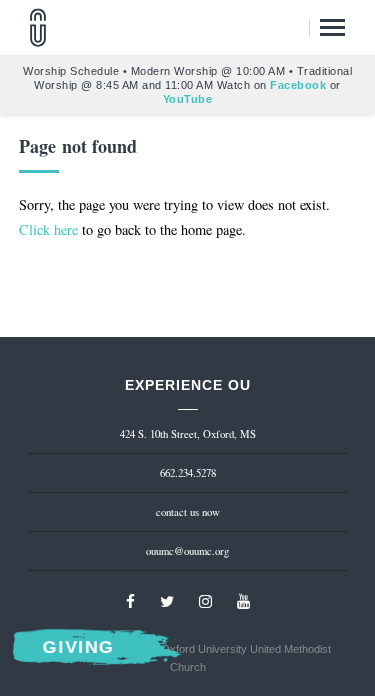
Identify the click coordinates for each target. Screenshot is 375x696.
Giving (78, 648)
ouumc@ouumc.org (187, 551)
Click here (48, 229)
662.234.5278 (188, 473)
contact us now (188, 512)
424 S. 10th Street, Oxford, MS (188, 434)
